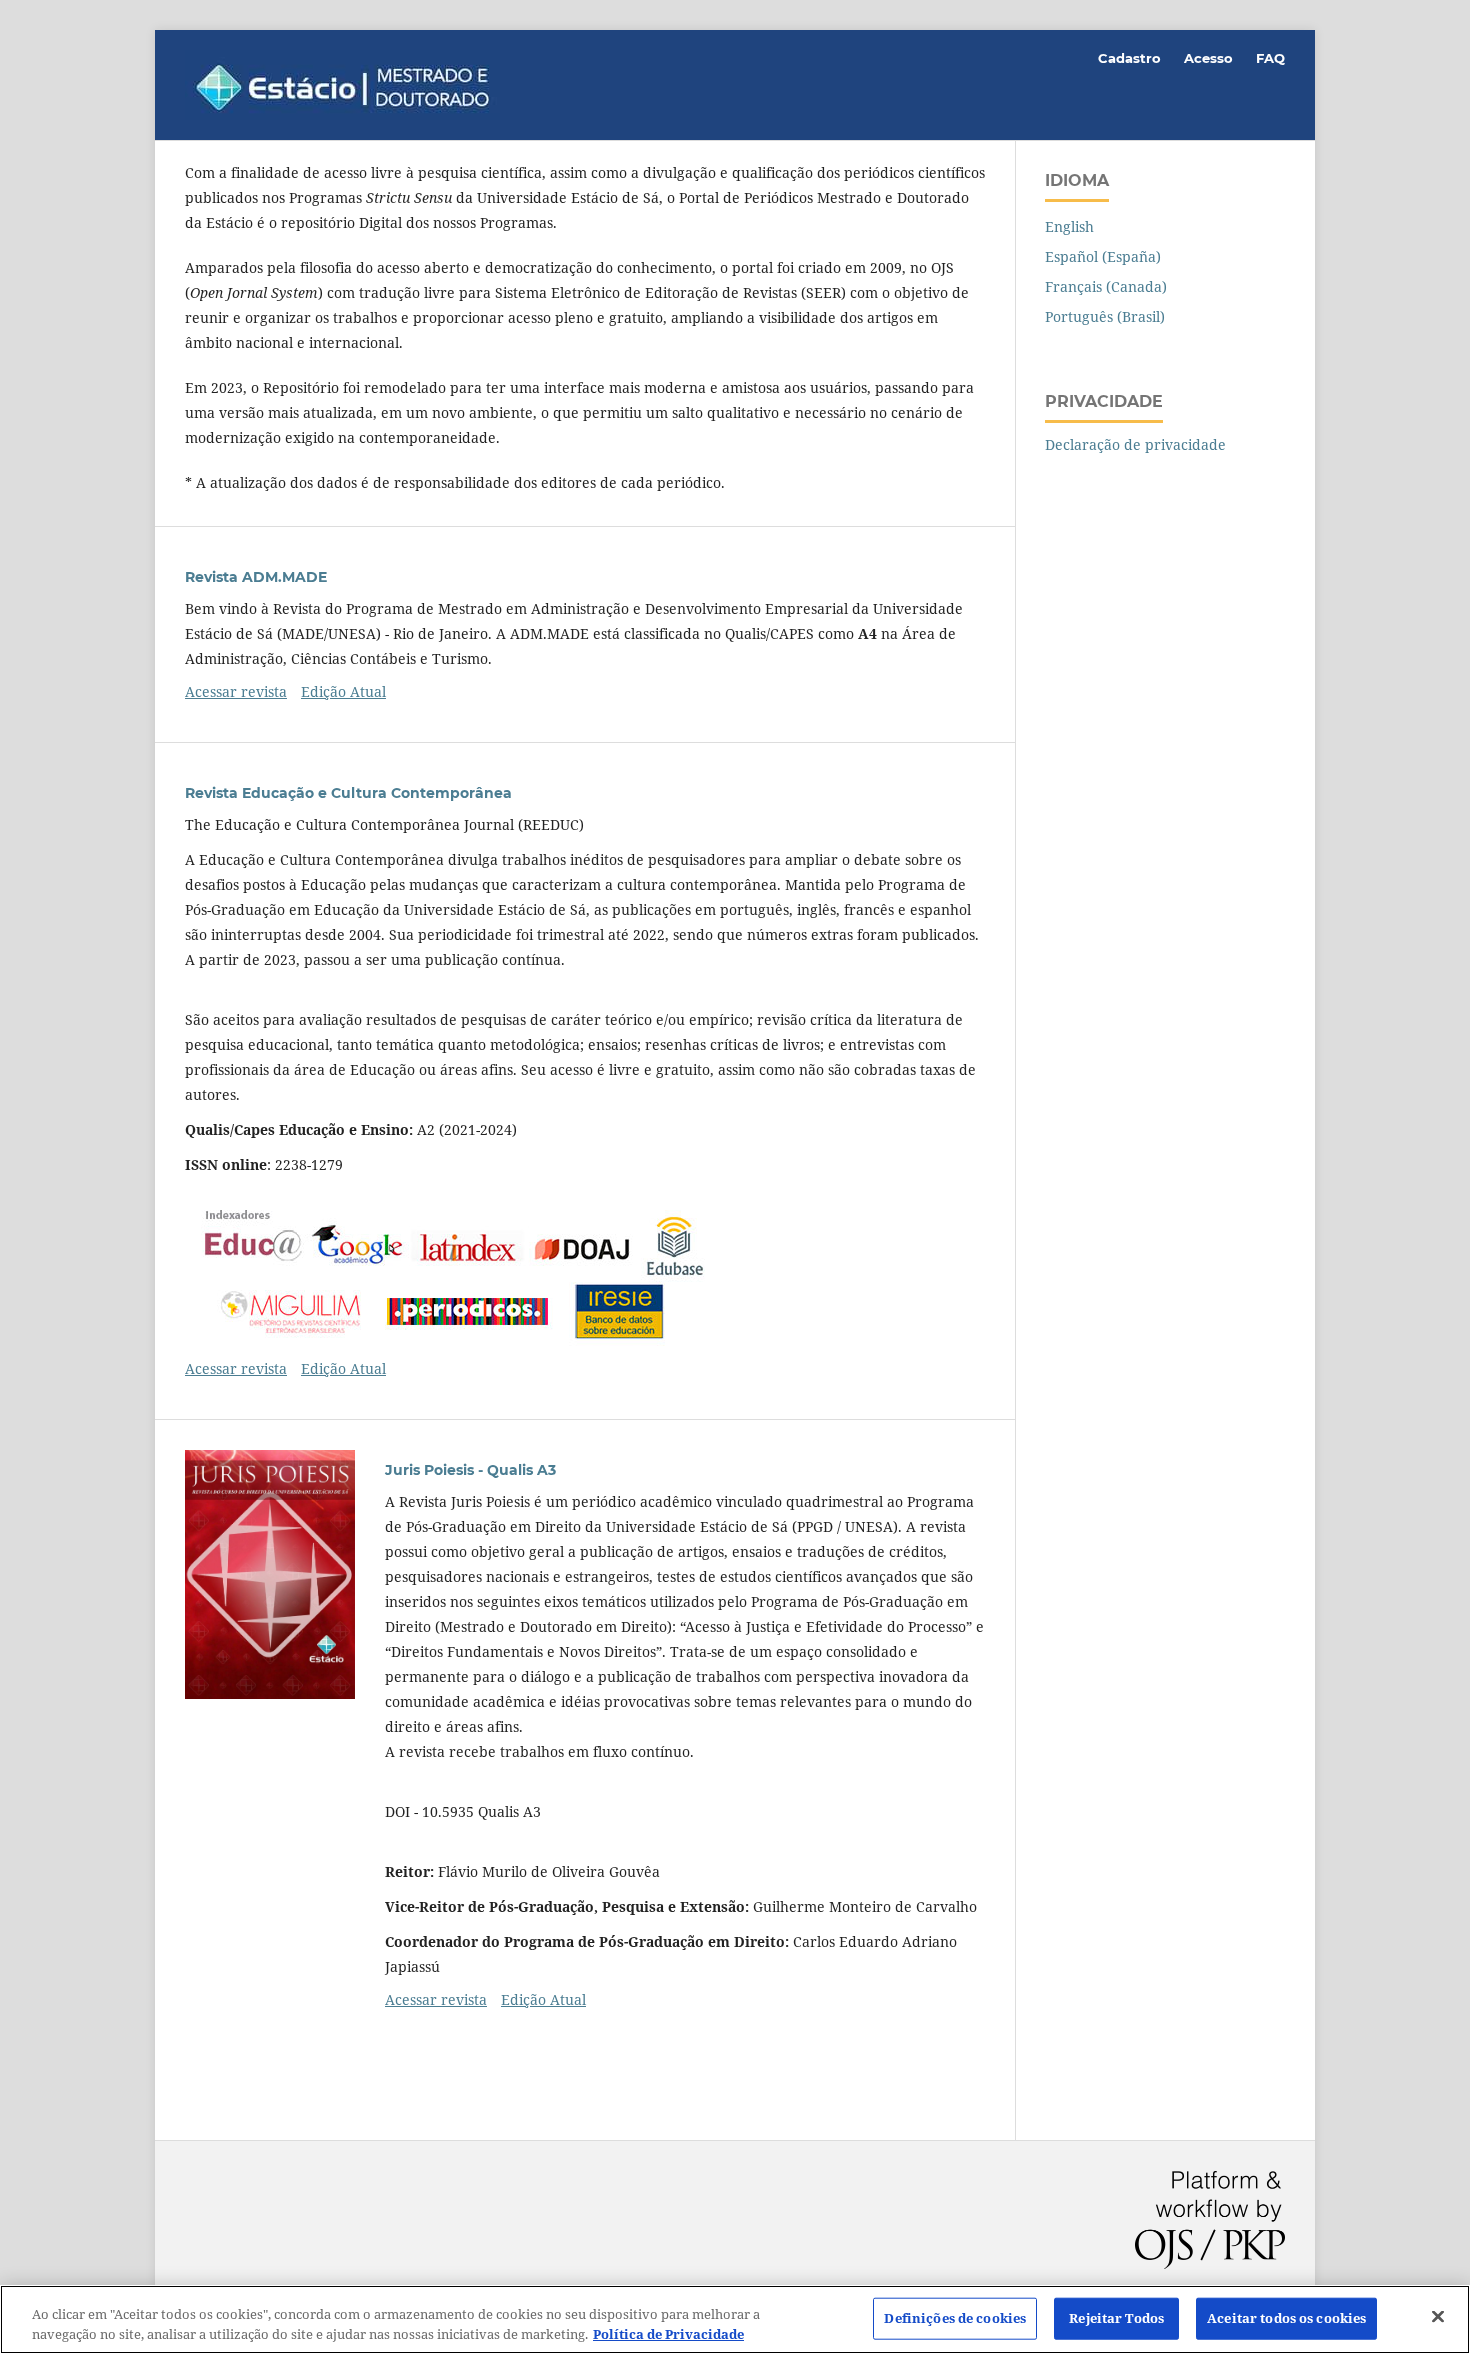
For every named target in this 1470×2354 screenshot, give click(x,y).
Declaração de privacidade (1135, 444)
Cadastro (1129, 58)
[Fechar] (1438, 2317)
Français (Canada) (1106, 286)
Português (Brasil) (1105, 316)
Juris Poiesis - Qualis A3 (470, 1470)
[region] (735, 2319)
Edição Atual (343, 691)
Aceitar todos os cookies (1286, 2318)
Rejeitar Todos (1116, 2318)
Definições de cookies (955, 2318)
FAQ (1270, 58)
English (1069, 226)
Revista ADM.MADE (256, 577)
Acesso (1208, 58)
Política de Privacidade (668, 2333)
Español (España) (1103, 256)
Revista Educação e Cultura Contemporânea (348, 793)
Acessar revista (236, 691)
